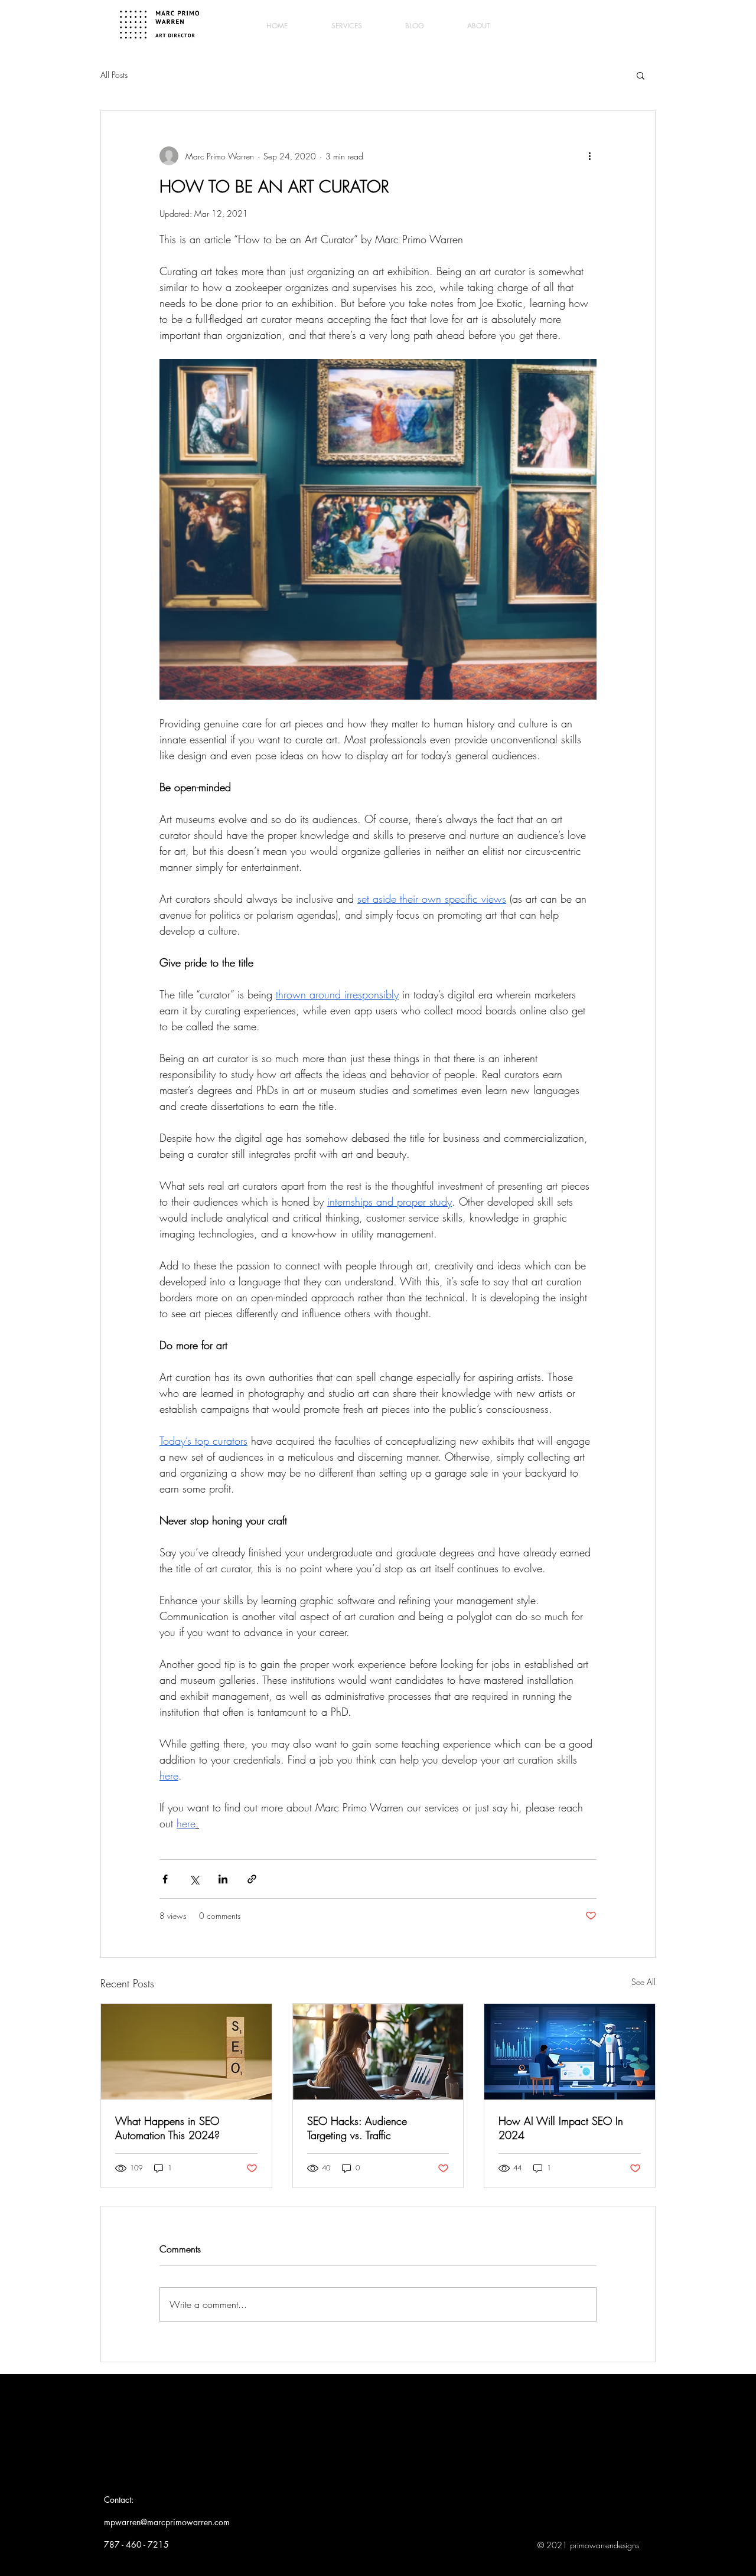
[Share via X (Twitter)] (194, 1879)
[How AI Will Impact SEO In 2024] (570, 2052)
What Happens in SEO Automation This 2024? (167, 2128)
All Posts (114, 75)
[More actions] (589, 156)
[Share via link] (252, 1879)
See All (643, 1982)
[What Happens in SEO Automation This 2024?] (186, 2052)
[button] (641, 75)
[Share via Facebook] (165, 1879)
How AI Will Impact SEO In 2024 (561, 2128)
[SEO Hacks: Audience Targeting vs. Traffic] (378, 2052)
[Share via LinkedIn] (223, 1879)
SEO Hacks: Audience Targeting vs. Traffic (357, 2128)
